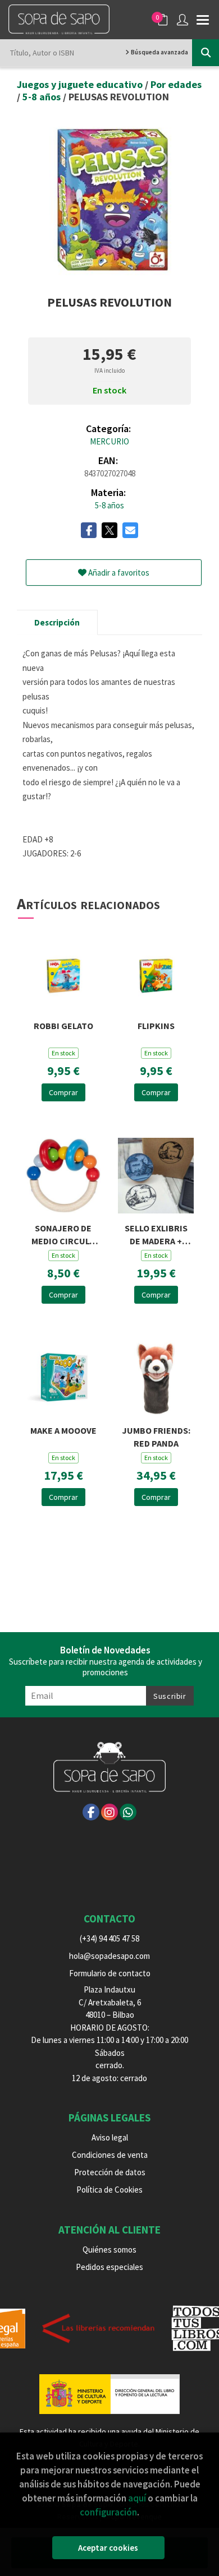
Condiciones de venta (110, 2155)
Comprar (63, 1092)
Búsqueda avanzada (159, 52)
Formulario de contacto (110, 1973)
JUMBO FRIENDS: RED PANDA (156, 1436)
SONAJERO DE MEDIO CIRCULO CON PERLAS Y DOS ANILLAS (63, 1233)
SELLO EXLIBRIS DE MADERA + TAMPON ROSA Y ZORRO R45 (156, 1233)
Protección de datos (110, 2172)
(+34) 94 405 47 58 (109, 1938)
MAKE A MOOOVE (63, 1430)
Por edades (176, 84)
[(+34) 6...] (128, 1812)
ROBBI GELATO (63, 1026)
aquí (137, 2498)
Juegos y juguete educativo (81, 84)
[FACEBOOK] (91, 1812)
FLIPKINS (156, 1026)
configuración (108, 2512)
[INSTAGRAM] (109, 1812)
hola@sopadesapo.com (109, 1956)
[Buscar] (206, 53)
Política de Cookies (109, 2190)
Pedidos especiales (109, 2267)
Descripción (57, 622)
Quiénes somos (109, 2250)
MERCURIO (109, 441)
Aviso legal (110, 2137)
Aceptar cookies (108, 2548)
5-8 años (43, 97)
